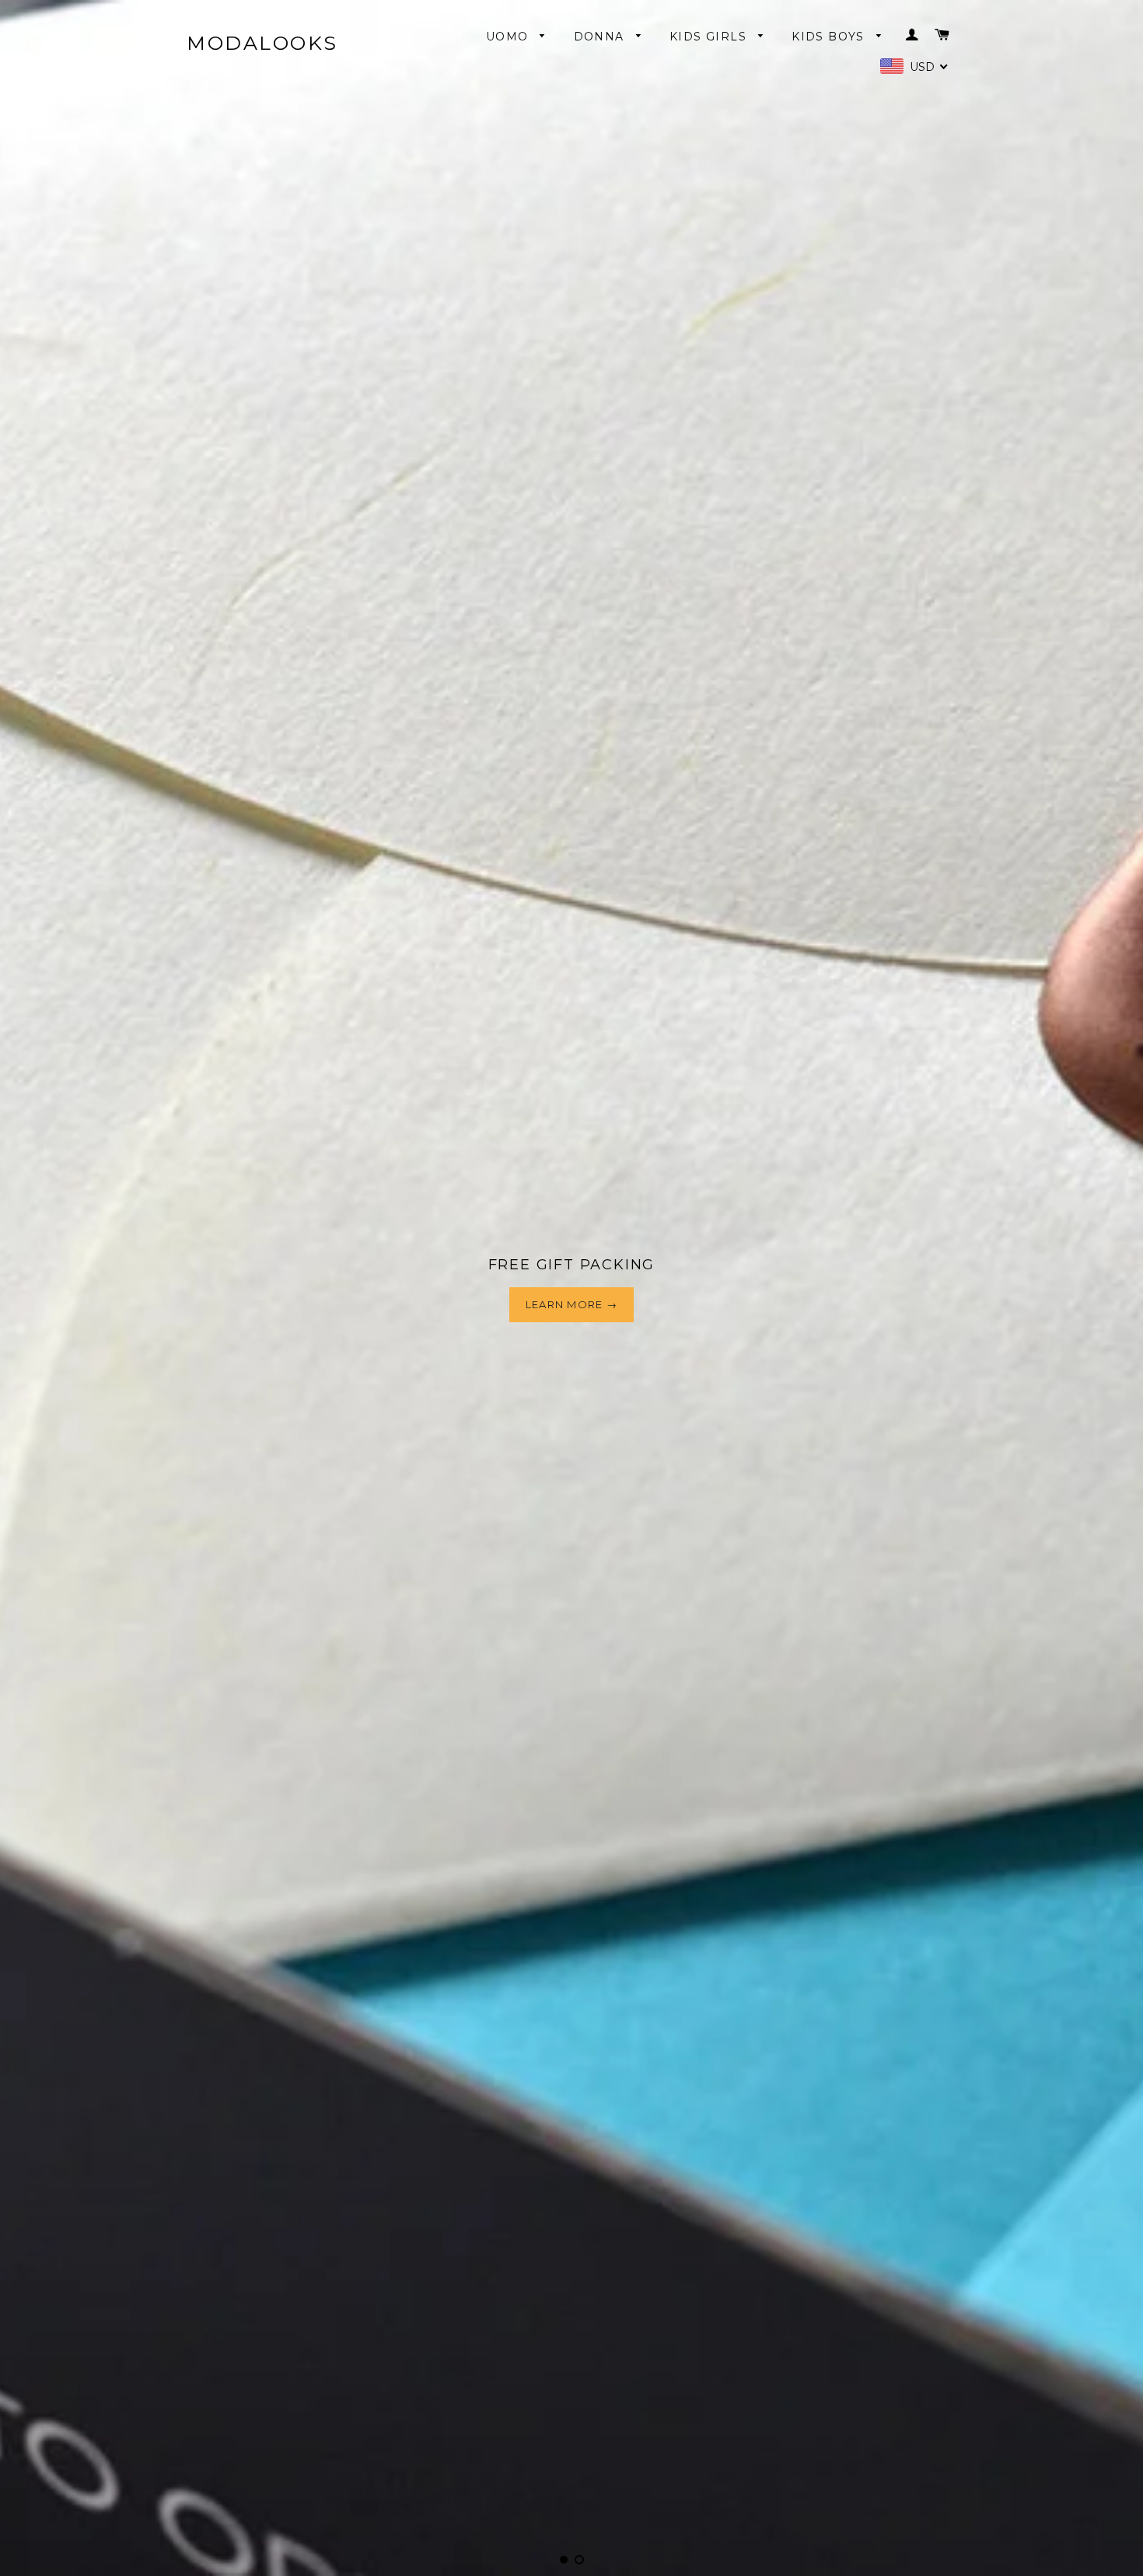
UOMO (509, 37)
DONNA (601, 37)
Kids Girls (710, 37)
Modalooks (262, 43)
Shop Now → (571, 1343)
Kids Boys (830, 37)
